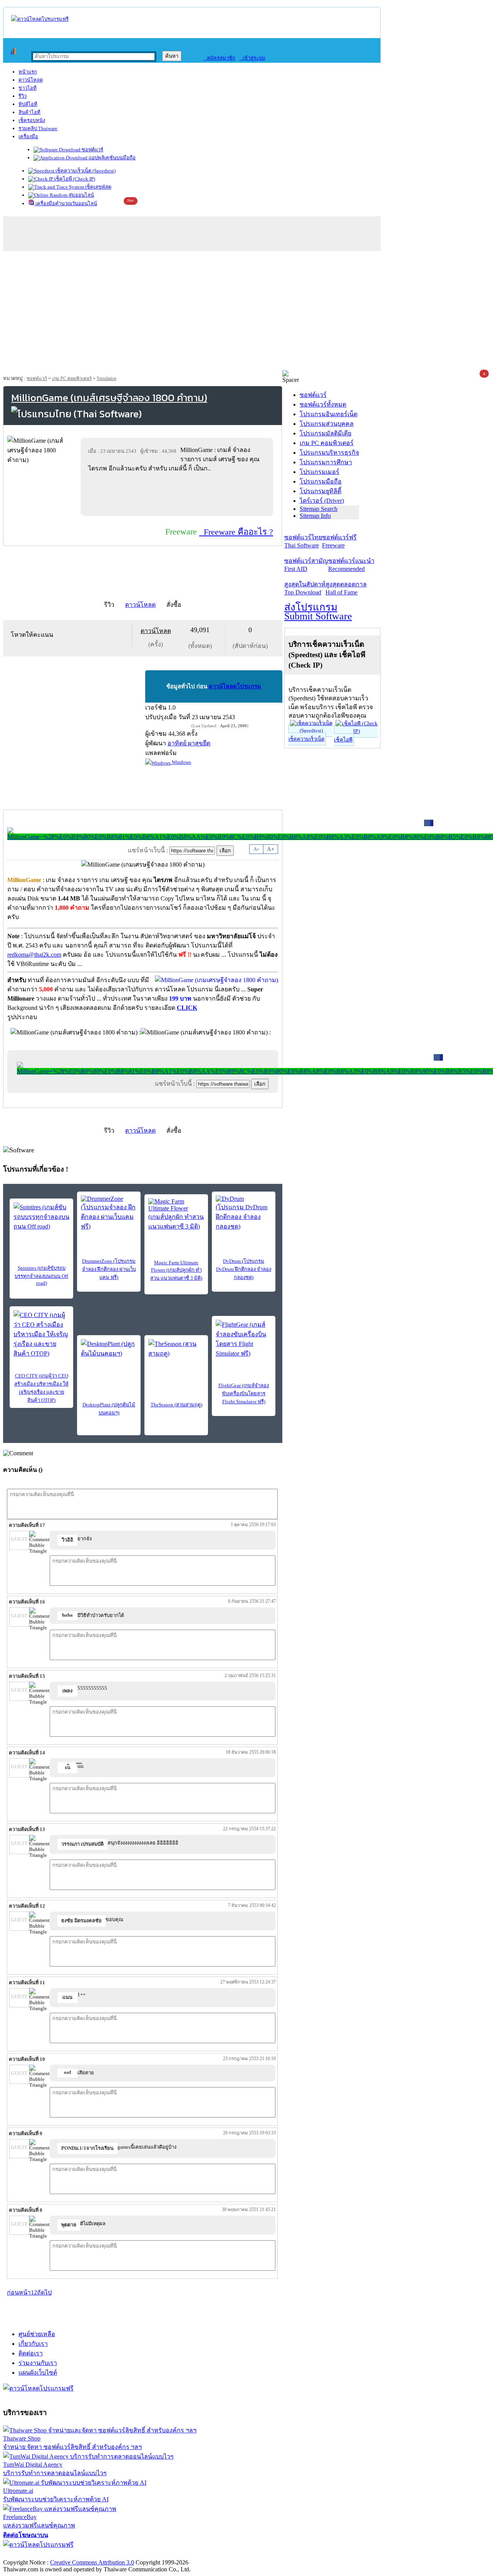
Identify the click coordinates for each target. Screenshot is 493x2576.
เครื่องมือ (28, 136)
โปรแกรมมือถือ (321, 481)
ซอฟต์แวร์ (92, 150)
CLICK (187, 1008)
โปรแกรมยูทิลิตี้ (320, 491)
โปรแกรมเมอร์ (319, 472)
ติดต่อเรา (31, 2353)
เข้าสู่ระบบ (252, 58)
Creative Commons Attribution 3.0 (92, 2562)
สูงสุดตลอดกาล (346, 588)
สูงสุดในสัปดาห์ (305, 588)
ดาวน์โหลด (31, 80)
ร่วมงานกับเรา (38, 2363)
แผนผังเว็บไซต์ (38, 2373)
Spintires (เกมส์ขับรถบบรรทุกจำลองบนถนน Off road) (41, 1275)
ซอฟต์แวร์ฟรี (339, 541)
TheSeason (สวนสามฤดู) (176, 1405)
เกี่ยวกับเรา (33, 2344)
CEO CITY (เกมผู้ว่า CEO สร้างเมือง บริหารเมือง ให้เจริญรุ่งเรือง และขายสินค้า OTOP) (41, 1388)
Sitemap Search (319, 509)
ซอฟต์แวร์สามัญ (306, 565)
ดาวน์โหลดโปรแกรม (235, 686)
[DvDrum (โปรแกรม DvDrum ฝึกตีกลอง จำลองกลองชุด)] (244, 1213)
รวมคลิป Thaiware (38, 128)
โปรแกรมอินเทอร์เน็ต (329, 414)
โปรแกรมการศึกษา (326, 462)
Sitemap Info (315, 516)
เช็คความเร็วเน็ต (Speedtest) (85, 171)
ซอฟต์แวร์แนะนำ (351, 565)
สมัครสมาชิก (219, 58)
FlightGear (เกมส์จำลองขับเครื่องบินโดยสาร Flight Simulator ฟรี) (244, 1393)
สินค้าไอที (29, 112)
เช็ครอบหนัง (32, 120)
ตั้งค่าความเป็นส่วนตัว (33, 2554)
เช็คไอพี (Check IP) (74, 179)
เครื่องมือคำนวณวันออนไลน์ (66, 203)
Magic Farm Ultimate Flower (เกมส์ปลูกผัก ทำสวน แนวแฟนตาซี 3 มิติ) (176, 1270)
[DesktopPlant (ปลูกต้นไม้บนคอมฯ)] (109, 1351)
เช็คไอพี (343, 740)
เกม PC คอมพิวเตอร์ (72, 378)
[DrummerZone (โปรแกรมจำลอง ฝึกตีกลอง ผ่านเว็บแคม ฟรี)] (109, 1213)
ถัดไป (44, 2292)
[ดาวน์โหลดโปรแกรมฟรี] (40, 19)
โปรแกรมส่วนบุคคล (327, 424)
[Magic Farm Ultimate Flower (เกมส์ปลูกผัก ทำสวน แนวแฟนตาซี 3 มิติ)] (176, 1215)
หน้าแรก (28, 72)
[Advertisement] (246, 313)
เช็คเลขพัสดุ (98, 187)
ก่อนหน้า (19, 2292)
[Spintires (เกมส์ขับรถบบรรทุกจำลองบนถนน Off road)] (41, 1217)
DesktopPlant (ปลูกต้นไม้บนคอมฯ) (109, 1409)
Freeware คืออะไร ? (236, 532)
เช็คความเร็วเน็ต (306, 739)
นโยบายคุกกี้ (159, 2554)
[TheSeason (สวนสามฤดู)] (176, 1351)
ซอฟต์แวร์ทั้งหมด (323, 404)
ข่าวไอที (28, 88)
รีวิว (23, 96)
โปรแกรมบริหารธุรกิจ (329, 453)
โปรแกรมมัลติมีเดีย (325, 433)
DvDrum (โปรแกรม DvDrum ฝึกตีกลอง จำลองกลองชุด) (244, 1269)
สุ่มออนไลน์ (81, 195)
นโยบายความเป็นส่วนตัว (102, 2554)
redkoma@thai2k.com (34, 955)
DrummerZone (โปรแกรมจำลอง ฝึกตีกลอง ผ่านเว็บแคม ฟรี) (109, 1269)
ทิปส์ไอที (28, 104)
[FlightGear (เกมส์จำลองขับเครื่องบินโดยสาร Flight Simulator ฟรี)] (244, 1339)
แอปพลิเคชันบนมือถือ (112, 158)
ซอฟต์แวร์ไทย (303, 541)
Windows (181, 762)
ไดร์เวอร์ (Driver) (322, 501)
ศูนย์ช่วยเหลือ (37, 2334)
